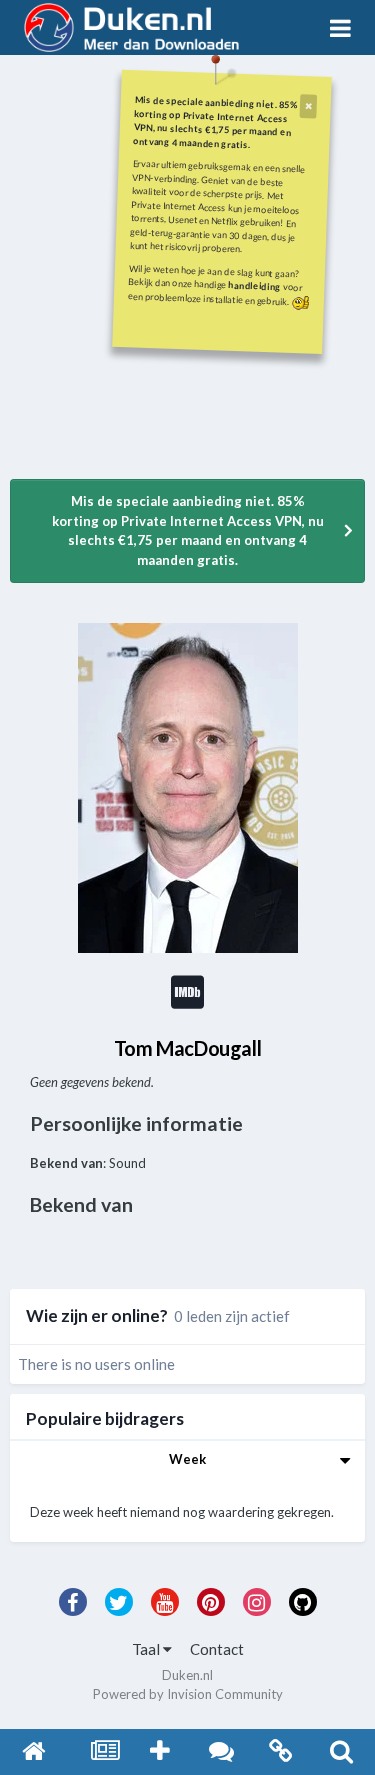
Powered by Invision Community (188, 1694)
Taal (147, 1649)
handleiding (254, 285)
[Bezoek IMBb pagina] (187, 1001)
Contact (217, 1649)
